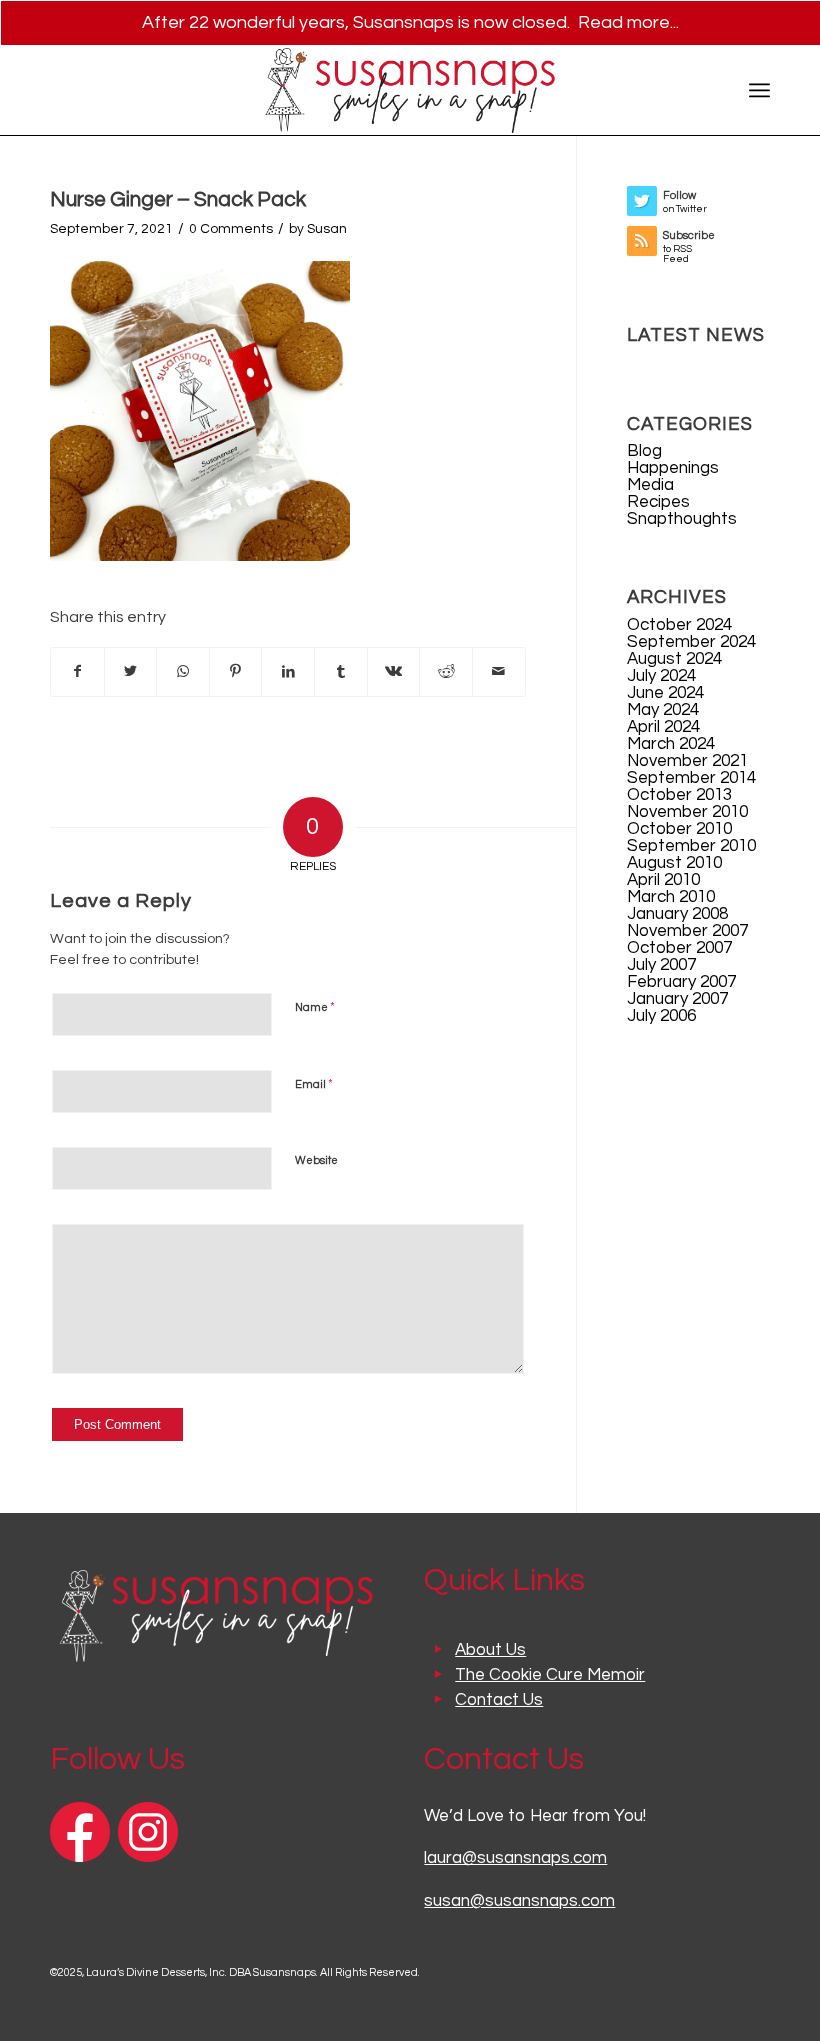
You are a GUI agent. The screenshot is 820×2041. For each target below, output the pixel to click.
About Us (490, 1650)
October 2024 (679, 625)
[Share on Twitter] (131, 672)
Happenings (673, 468)
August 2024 (674, 659)
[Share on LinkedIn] (288, 672)
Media (650, 485)
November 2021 (687, 761)
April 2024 (663, 727)
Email (314, 1084)
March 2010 (671, 897)
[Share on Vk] (394, 672)
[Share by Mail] (499, 672)
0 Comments (231, 229)
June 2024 (665, 693)
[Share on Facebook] (77, 672)
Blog (644, 451)
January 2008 (677, 914)
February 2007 (681, 982)
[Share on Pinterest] (236, 672)
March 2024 (671, 744)
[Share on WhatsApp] (183, 672)
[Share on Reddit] (446, 672)
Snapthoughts (682, 519)
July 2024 (661, 676)
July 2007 (661, 965)
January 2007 (677, 999)
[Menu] (759, 90)
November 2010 (687, 812)
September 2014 (691, 778)
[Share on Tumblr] (341, 672)
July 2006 (661, 1016)
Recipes (658, 502)
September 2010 (691, 846)
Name (315, 1007)
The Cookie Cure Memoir (550, 1675)
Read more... (628, 22)
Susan (327, 229)
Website (316, 1160)
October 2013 (679, 795)
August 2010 (674, 863)
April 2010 (663, 880)
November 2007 (687, 931)
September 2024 (691, 642)
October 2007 (679, 948)
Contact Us (499, 1700)
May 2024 (663, 710)
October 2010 (679, 829)
